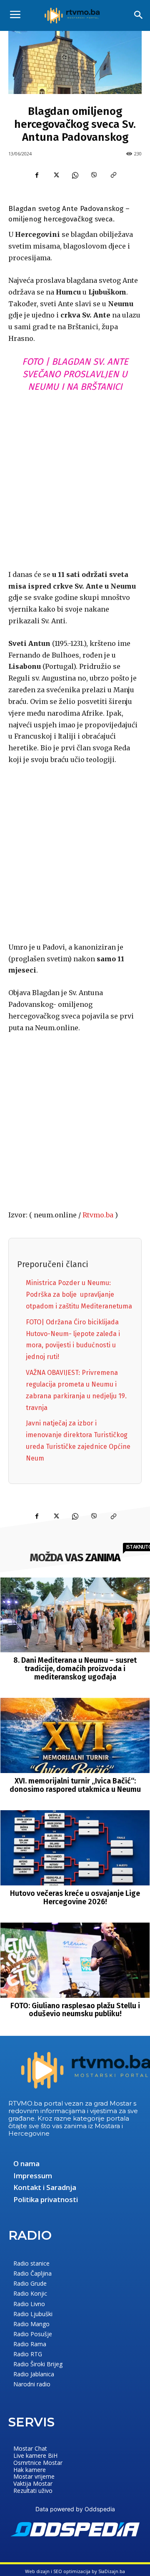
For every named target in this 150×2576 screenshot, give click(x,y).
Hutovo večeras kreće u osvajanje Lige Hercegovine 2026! (75, 1898)
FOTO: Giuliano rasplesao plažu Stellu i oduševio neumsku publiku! (75, 2010)
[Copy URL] (113, 175)
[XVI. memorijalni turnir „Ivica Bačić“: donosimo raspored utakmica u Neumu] (75, 1735)
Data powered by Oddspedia (75, 2509)
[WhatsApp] (75, 175)
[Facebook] (37, 175)
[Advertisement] (75, 479)
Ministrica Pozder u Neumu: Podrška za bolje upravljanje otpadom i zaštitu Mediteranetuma (79, 1294)
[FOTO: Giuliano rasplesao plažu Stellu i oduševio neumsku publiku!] (75, 1960)
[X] (56, 175)
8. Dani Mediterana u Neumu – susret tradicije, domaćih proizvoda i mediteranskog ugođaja (75, 1669)
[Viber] (94, 175)
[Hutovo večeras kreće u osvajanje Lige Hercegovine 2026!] (75, 1848)
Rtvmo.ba (98, 1215)
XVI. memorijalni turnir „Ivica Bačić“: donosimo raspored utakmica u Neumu (75, 1785)
